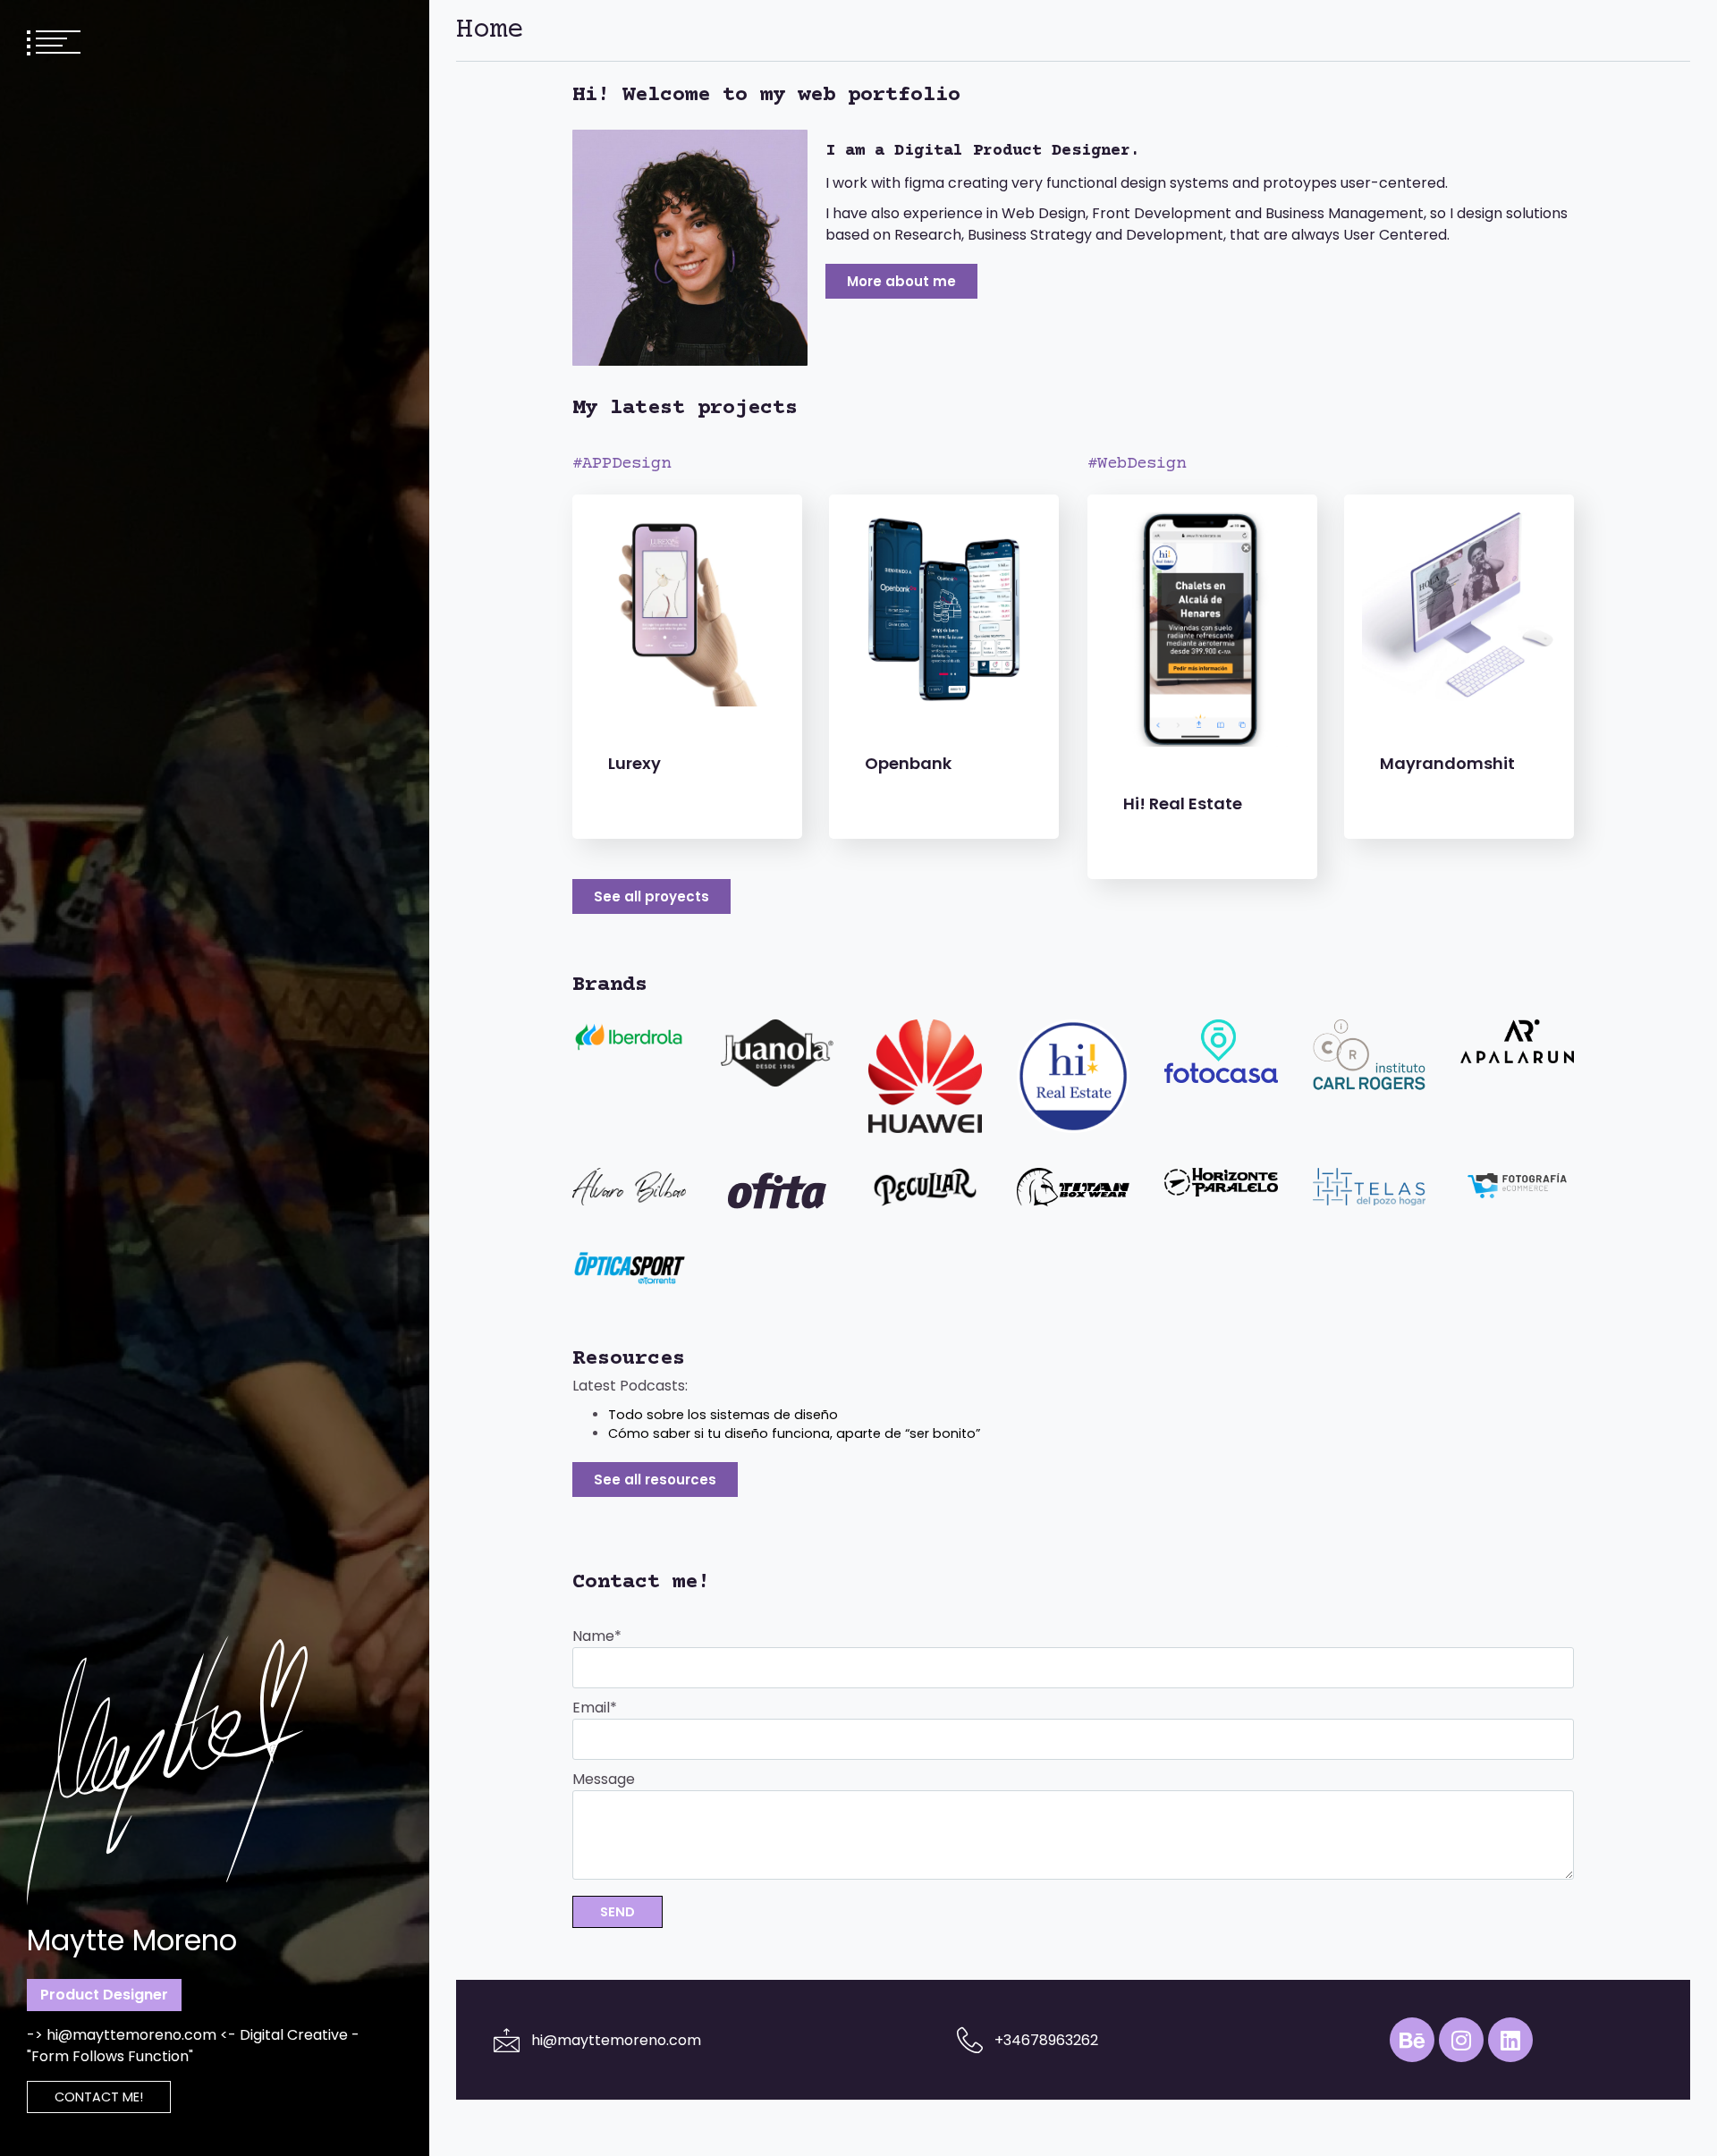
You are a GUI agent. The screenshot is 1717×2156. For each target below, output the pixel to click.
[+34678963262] (970, 2040)
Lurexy (634, 763)
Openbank (908, 763)
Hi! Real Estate (1183, 803)
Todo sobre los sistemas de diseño (723, 1415)
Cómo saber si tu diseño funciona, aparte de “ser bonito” (794, 1433)
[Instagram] (1461, 2040)
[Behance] (1412, 2040)
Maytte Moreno (132, 1940)
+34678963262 (1046, 2040)
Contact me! (99, 2097)
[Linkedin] (1510, 2040)
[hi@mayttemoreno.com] (507, 2040)
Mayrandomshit (1447, 763)
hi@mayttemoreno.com (616, 2040)
